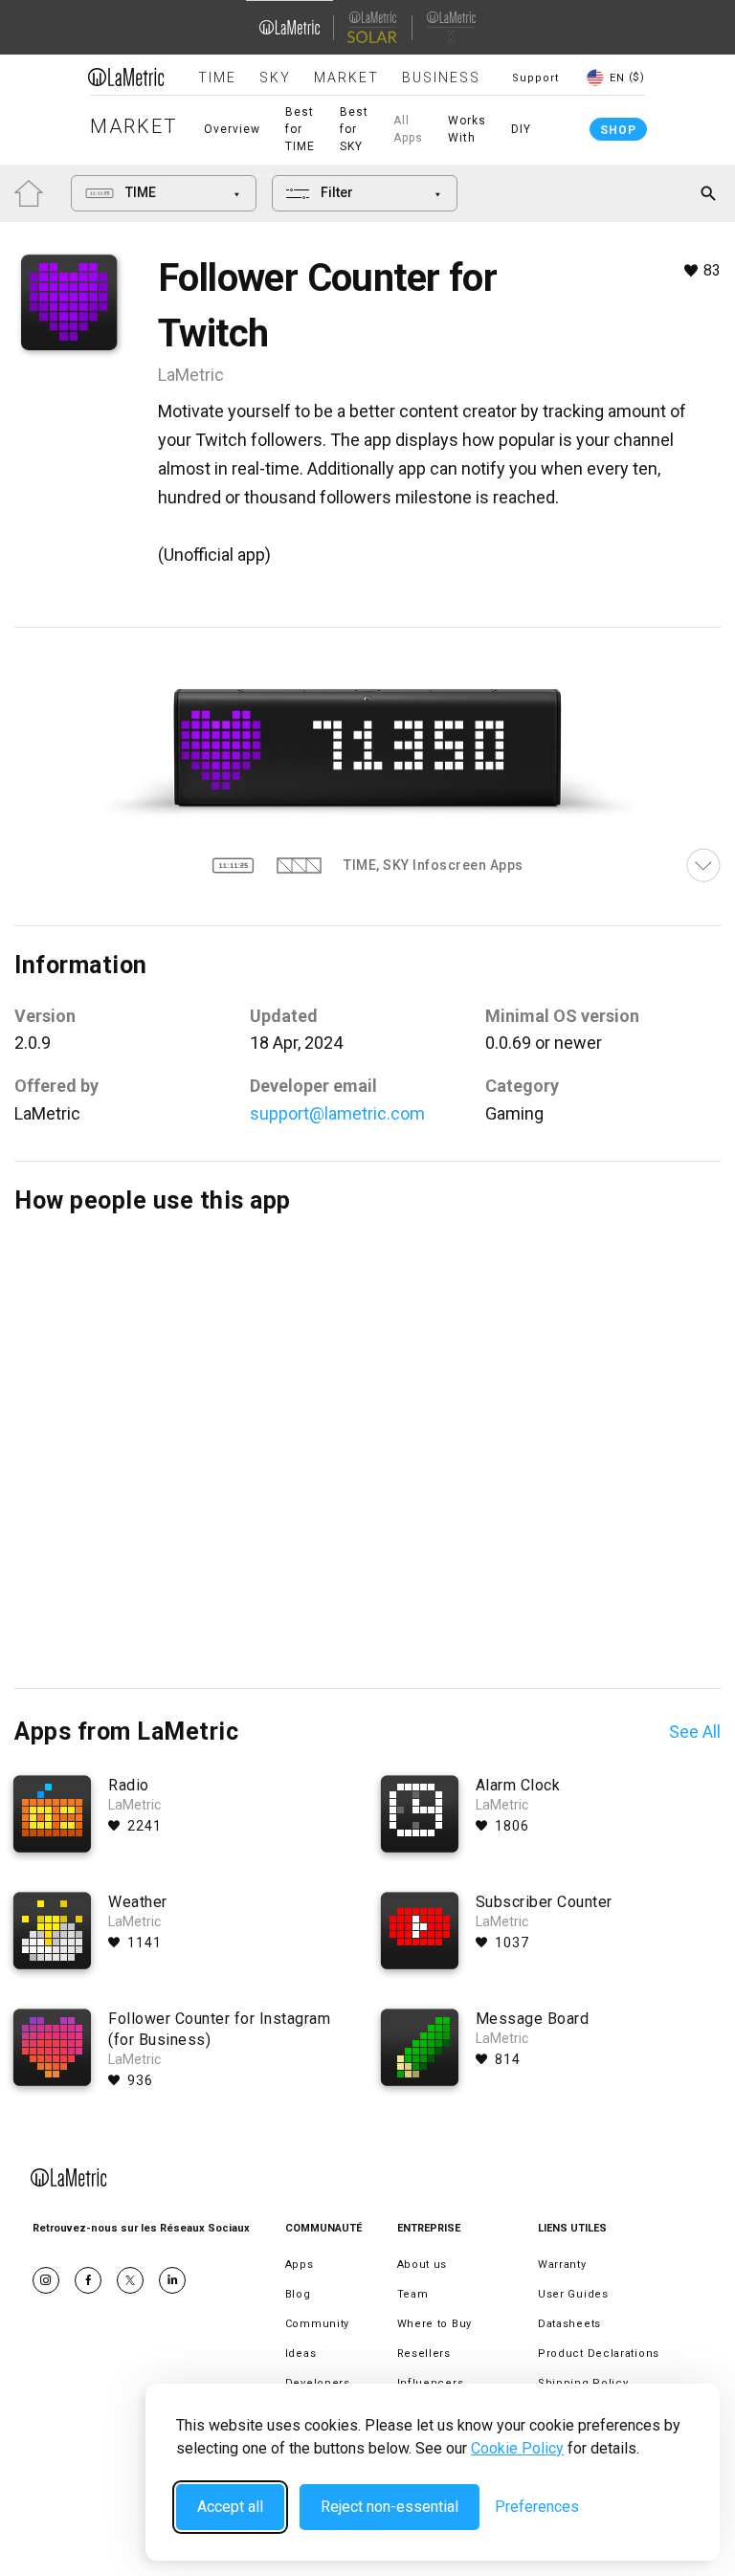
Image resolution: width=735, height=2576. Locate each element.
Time (217, 78)
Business (441, 78)
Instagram (46, 2280)
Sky (275, 78)
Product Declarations (599, 2354)
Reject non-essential (390, 2507)
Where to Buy (434, 2324)
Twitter (130, 2280)
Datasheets (569, 2324)
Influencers (431, 2383)
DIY (521, 129)
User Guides (573, 2294)
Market (346, 78)
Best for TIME (300, 129)
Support (535, 78)
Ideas (301, 2354)
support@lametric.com (337, 1113)
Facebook (88, 2280)
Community (317, 2324)
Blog (298, 2294)
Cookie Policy (517, 2448)
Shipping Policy (583, 2383)
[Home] (126, 77)
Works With (467, 129)
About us (423, 2265)
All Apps (408, 129)
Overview (232, 129)
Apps (300, 2265)
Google (172, 2280)
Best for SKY (354, 129)
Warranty (562, 2265)
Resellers (424, 2354)
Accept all (230, 2507)
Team (413, 2294)
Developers (318, 2383)
